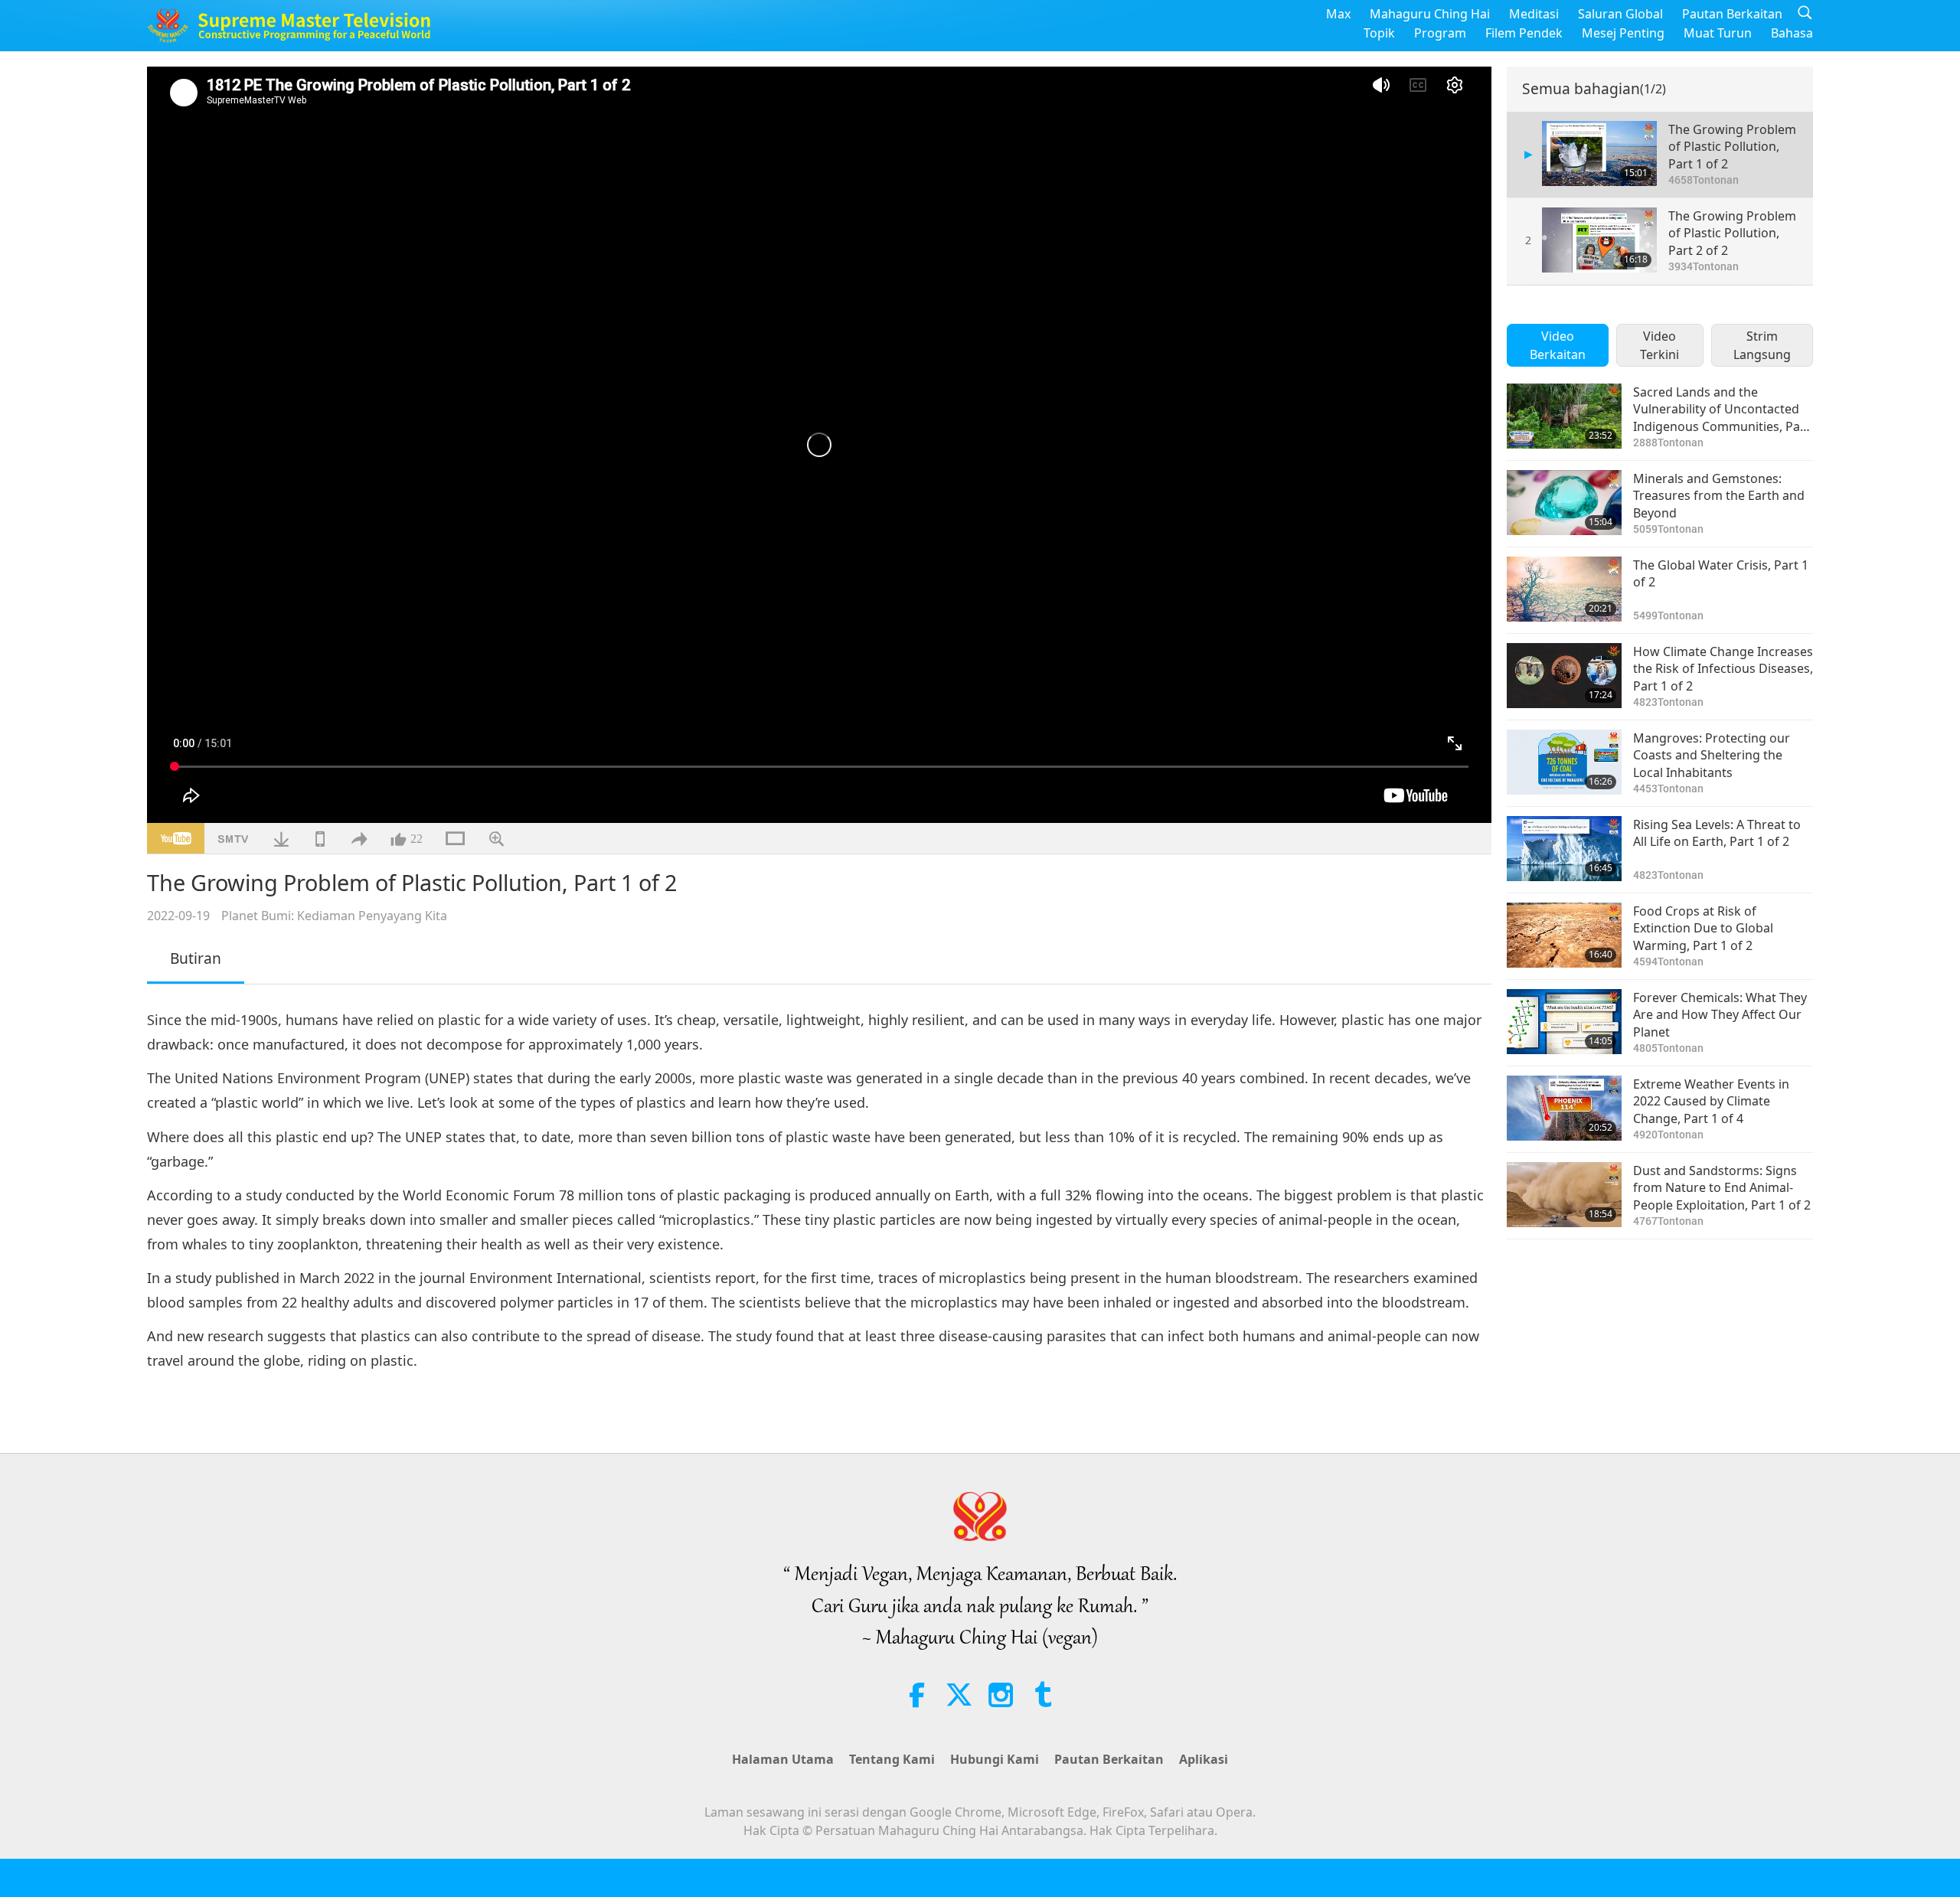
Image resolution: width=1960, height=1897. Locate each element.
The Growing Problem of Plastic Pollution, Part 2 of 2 (1732, 233)
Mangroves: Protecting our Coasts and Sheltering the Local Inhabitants (1712, 755)
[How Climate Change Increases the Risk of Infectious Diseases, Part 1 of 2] (1564, 676)
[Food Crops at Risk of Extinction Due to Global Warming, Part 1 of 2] (1564, 935)
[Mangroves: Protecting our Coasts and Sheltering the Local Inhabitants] (1564, 762)
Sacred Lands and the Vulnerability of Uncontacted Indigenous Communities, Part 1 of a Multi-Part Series (1722, 409)
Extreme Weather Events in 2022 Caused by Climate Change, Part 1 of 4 (1711, 1101)
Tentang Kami (892, 1759)
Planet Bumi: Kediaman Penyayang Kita (334, 916)
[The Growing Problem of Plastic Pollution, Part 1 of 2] (1599, 153)
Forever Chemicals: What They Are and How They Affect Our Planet (1720, 1015)
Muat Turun (1718, 33)
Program (1440, 33)
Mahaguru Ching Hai (1430, 14)
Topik (1379, 33)
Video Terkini (1659, 345)
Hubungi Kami (995, 1759)
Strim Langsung (1762, 345)
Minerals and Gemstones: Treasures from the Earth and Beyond (1719, 496)
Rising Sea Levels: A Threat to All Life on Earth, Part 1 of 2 (1717, 833)
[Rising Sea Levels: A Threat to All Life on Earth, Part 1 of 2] (1564, 849)
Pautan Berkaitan (1732, 14)
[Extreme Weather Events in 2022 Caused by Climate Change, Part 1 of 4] (1564, 1108)
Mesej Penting (1623, 33)
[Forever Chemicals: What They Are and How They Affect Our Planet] (1564, 1022)
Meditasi (1534, 14)
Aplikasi (1204, 1759)
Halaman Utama (783, 1759)
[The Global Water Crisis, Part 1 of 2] (1564, 589)
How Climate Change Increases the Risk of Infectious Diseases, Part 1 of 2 (1723, 669)
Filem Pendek (1524, 33)
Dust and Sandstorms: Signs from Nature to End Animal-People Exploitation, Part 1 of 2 (1722, 1188)
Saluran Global (1620, 14)
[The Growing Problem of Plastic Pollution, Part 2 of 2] (1599, 240)
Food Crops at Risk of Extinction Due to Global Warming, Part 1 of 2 (1703, 928)
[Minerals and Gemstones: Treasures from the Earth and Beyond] (1564, 503)
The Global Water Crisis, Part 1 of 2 (1721, 573)
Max (1338, 14)
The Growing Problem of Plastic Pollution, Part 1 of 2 (1732, 147)
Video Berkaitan (1558, 345)
